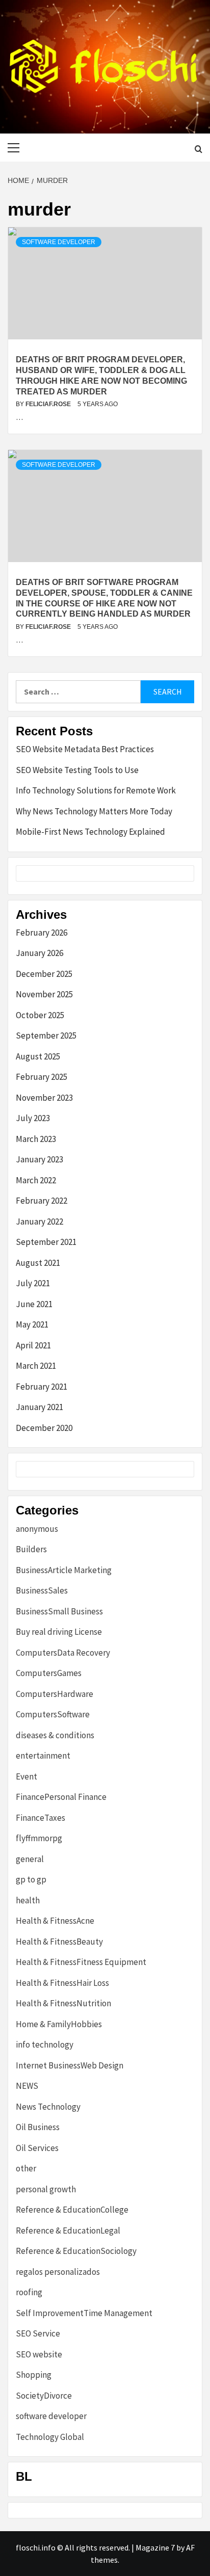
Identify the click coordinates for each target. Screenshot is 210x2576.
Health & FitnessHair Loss (62, 1983)
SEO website (39, 2354)
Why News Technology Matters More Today (94, 811)
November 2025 (44, 994)
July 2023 (33, 1118)
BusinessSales (42, 1590)
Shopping (34, 2375)
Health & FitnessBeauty (59, 1942)
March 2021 (36, 1366)
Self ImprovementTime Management (84, 2313)
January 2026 (40, 953)
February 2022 (42, 1201)
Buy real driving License (59, 1632)
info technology (45, 2044)
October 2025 (40, 1015)
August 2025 (38, 1056)
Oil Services (37, 2148)
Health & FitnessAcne (55, 1921)
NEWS (27, 2086)
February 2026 (42, 933)
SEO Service (38, 2333)
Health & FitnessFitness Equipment (81, 1962)
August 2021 (38, 1263)
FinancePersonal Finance (61, 1797)
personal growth (46, 2189)
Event (27, 1776)
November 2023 (44, 1098)
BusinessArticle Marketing (64, 1570)
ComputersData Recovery (63, 1653)
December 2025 (44, 974)
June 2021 (34, 1304)
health (28, 1900)
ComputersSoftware (53, 1714)
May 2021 (32, 1324)
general (30, 1859)
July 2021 (33, 1283)
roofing (29, 2292)
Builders (31, 1549)
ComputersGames (49, 1673)
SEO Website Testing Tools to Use (77, 770)
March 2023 (36, 1139)
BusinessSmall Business (59, 1611)
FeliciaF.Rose (49, 404)
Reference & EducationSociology (76, 2251)
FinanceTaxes (41, 1818)
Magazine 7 (155, 2547)
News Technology (48, 2107)
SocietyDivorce (44, 2396)
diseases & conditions (55, 1735)
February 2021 (42, 1387)
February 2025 (42, 1077)
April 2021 (33, 1345)
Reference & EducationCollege (72, 2210)
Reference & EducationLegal (68, 2230)
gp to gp (31, 1879)
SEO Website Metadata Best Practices (85, 749)
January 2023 (40, 1159)
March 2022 (36, 1180)
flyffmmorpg (39, 1838)
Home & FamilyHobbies (59, 2024)
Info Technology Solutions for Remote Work (96, 790)
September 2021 (46, 1242)
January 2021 (40, 1407)
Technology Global (50, 2437)
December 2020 (44, 1428)
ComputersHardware (55, 1694)
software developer (59, 242)
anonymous (37, 1529)
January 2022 (40, 1221)
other (26, 2168)
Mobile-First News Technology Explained (90, 832)
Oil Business (38, 2127)
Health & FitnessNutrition (63, 2003)
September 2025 (46, 1035)
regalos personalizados (58, 2272)
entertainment (43, 1756)
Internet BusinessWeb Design (70, 2065)
